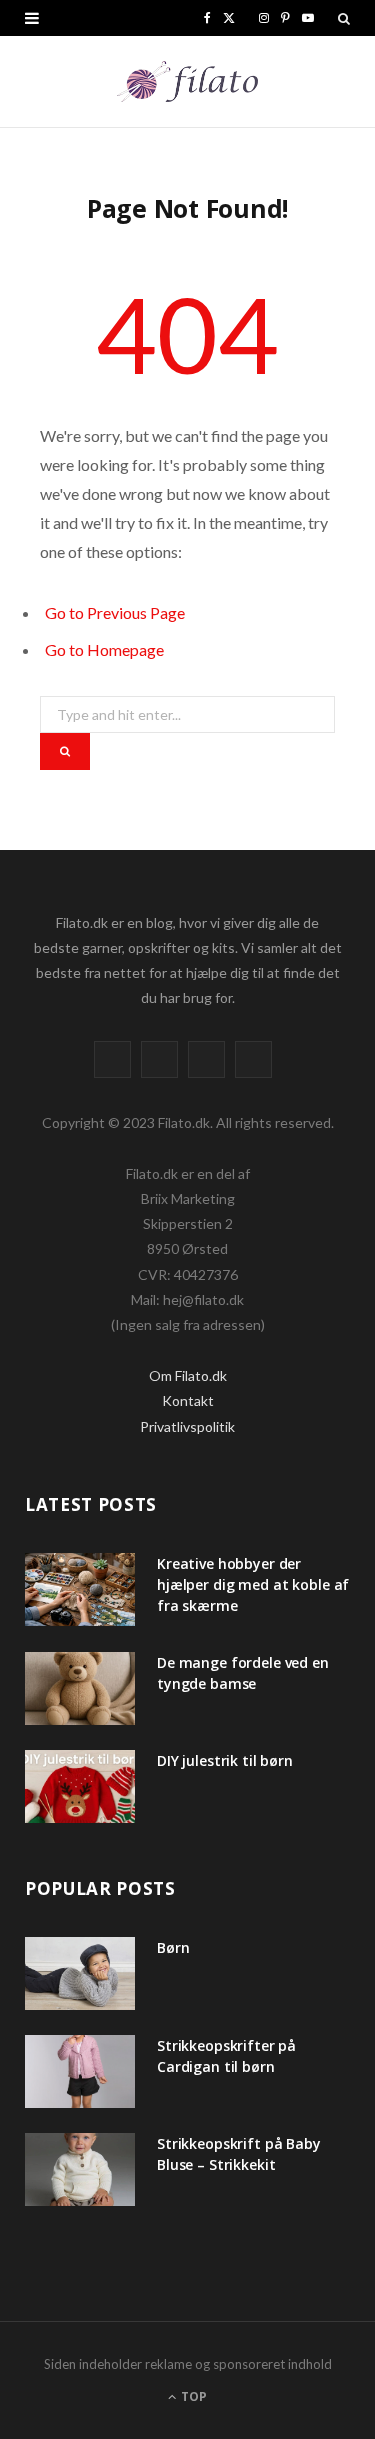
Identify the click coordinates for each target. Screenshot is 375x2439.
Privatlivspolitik (187, 1426)
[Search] (344, 18)
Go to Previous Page (115, 612)
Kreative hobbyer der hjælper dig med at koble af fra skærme (253, 1584)
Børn (173, 1947)
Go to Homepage (104, 649)
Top (192, 2396)
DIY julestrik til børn (225, 1760)
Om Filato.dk (188, 1375)
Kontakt (188, 1400)
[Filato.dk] (187, 81)
